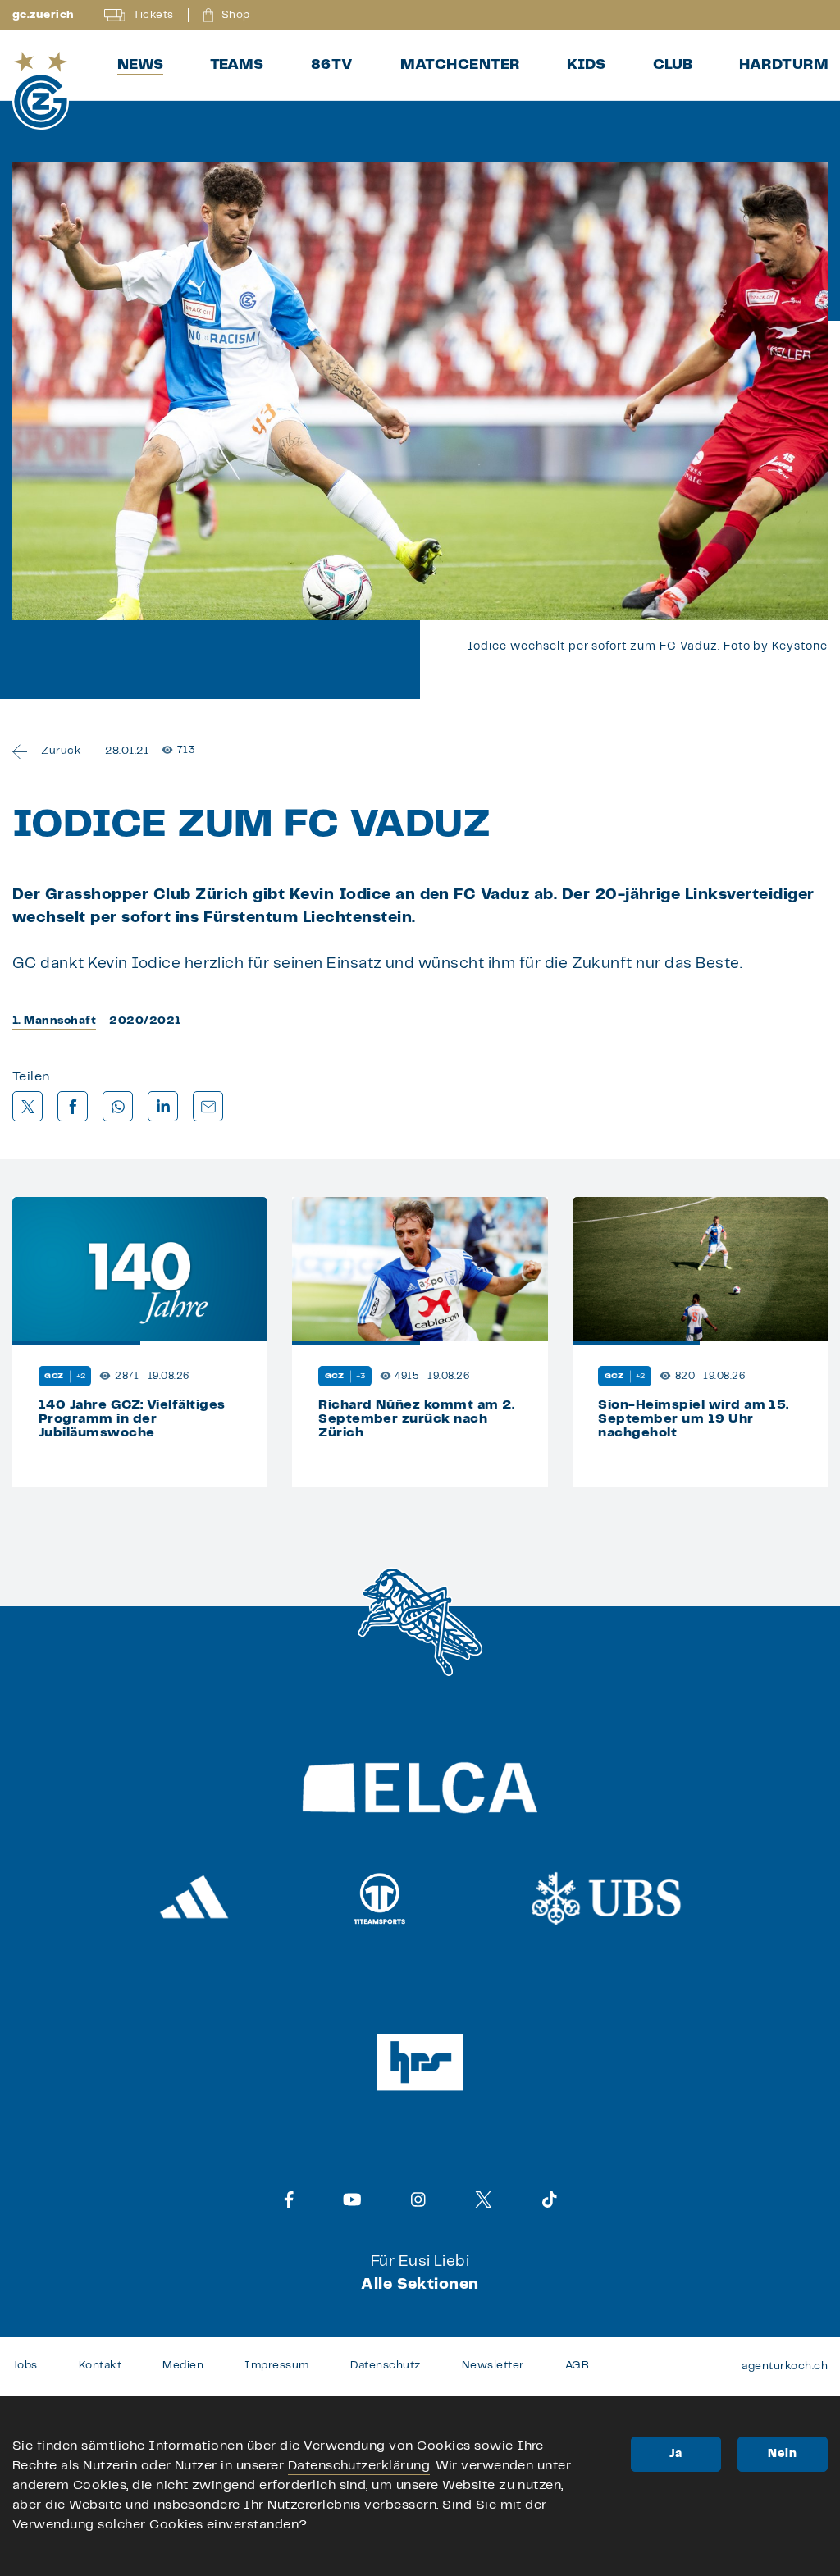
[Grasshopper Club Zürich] (41, 91)
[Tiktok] (550, 2199)
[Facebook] (289, 2199)
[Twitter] (484, 2199)
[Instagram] (418, 2199)
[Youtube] (352, 2199)
